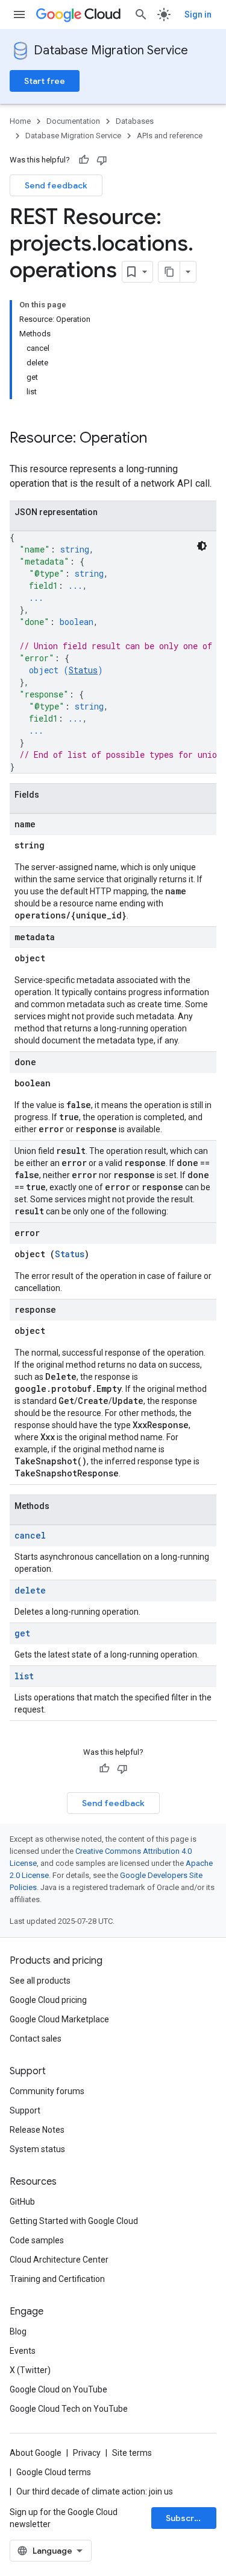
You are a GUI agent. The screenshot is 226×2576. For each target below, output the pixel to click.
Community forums (47, 2091)
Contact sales (36, 2039)
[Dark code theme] (202, 546)
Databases (135, 121)
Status (83, 670)
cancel (30, 1535)
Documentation (73, 121)
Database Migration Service (111, 50)
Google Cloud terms (54, 2472)
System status (37, 2149)
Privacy (87, 2453)
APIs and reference (170, 136)
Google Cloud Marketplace (59, 2019)
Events (23, 2351)
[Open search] (141, 14)
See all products (40, 1981)
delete (30, 1590)
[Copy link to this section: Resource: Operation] (159, 439)
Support (25, 2110)
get (22, 1633)
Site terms (132, 2453)
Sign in (198, 14)
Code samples (37, 2240)
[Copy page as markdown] (169, 272)
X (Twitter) (30, 2370)
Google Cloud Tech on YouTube (69, 2409)
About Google (36, 2453)
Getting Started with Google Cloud (74, 2221)
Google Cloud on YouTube (58, 2389)
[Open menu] (19, 14)
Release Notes (37, 2130)
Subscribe (187, 2518)
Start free (45, 81)
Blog (18, 2331)
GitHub (22, 2202)
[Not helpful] (102, 160)
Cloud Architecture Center (59, 2260)
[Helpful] (84, 160)
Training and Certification (57, 2279)
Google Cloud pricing (48, 2000)
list (24, 1676)
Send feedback (56, 185)
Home (20, 121)
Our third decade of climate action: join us (95, 2491)
